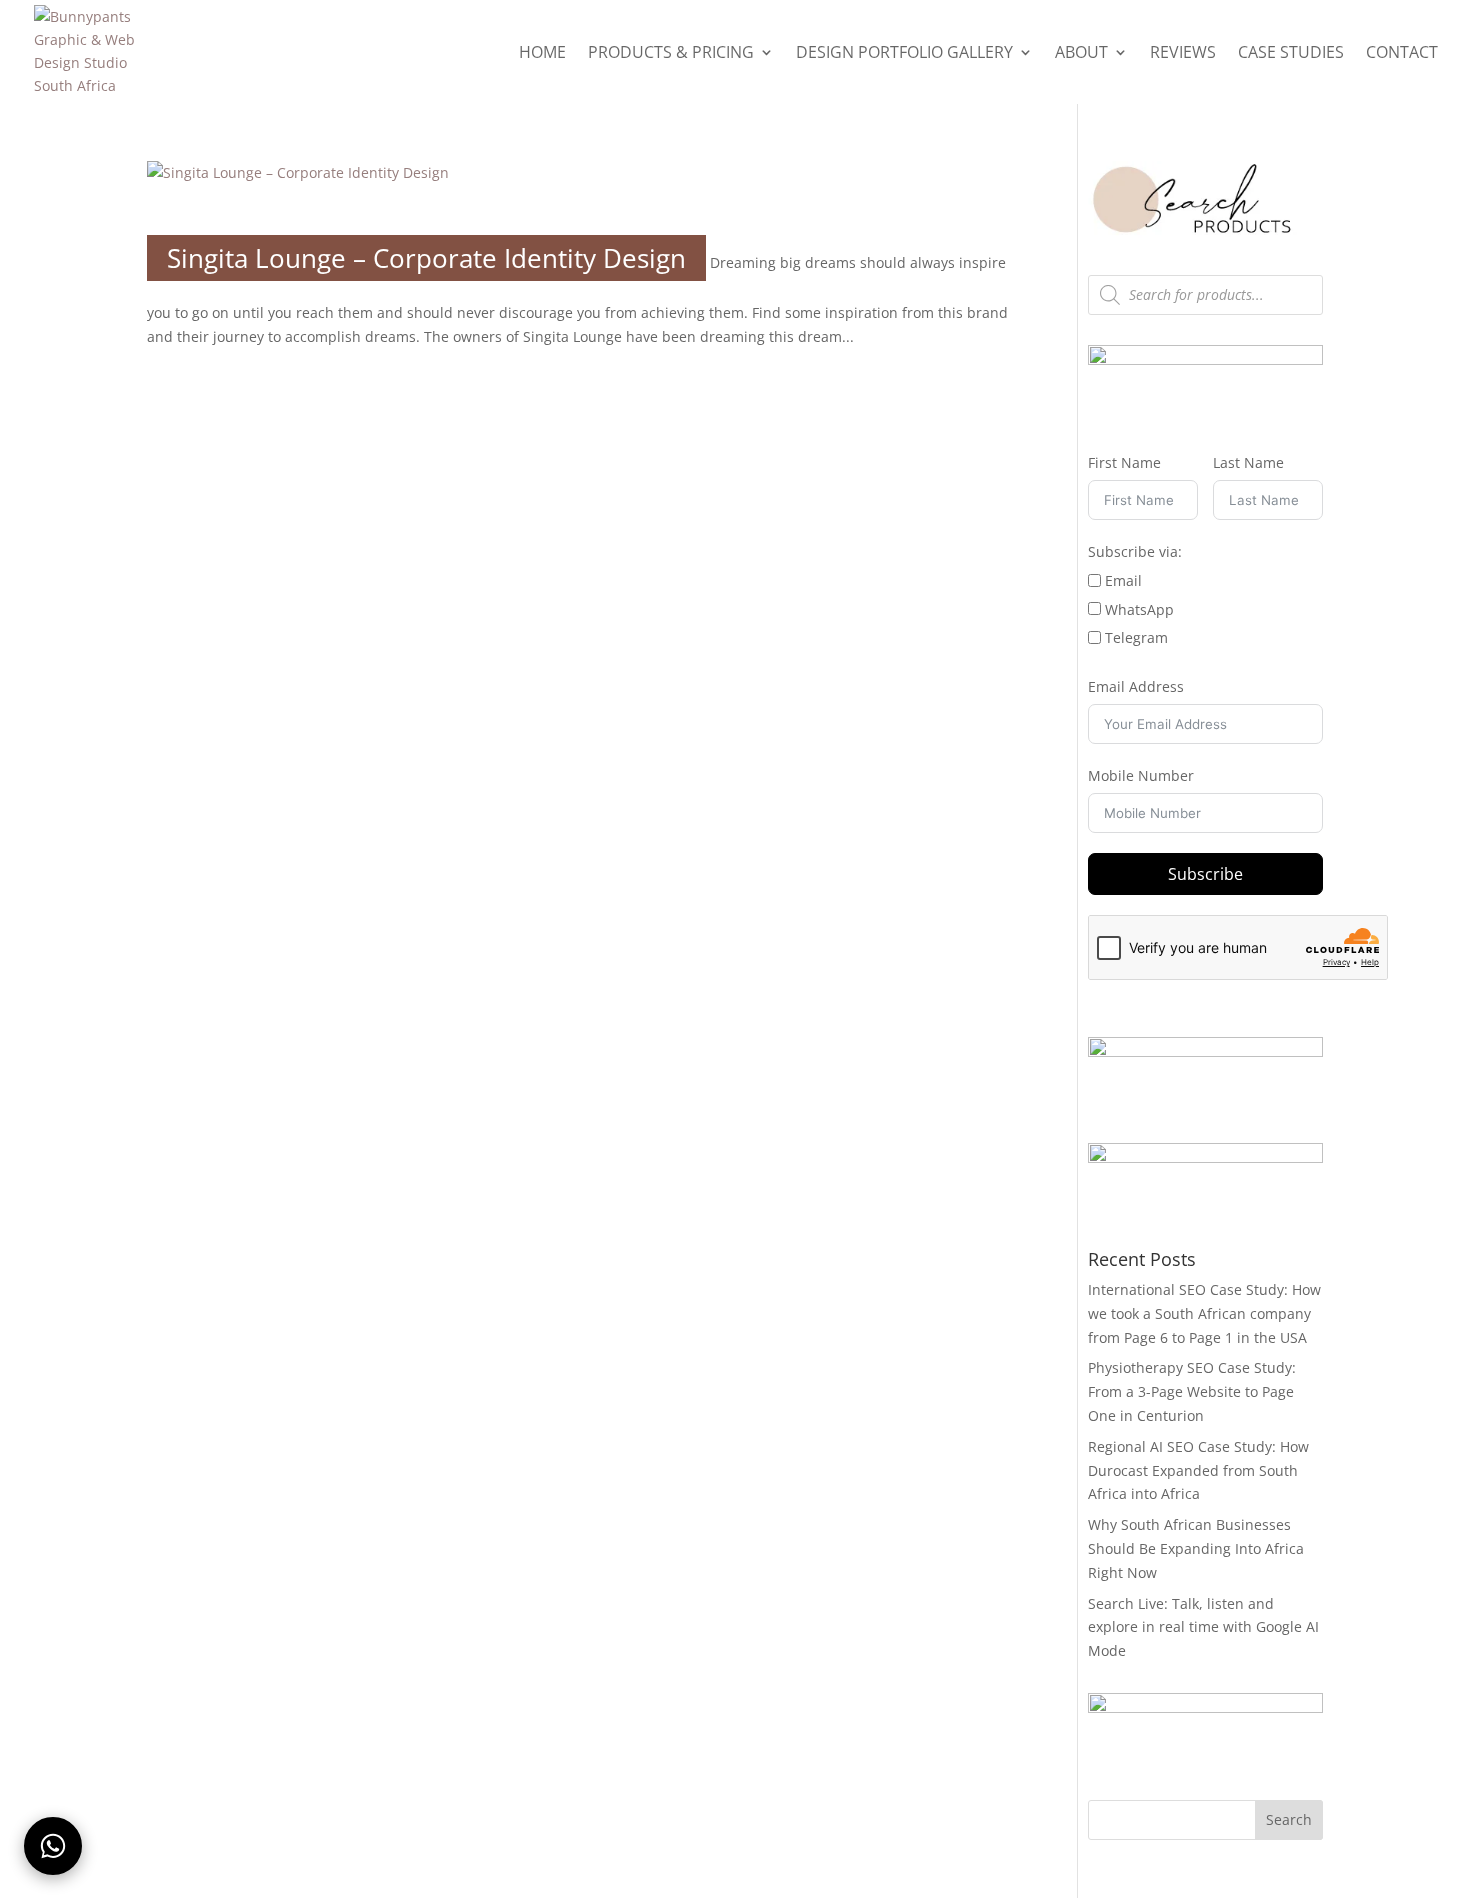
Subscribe (1205, 874)
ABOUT (1081, 54)
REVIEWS (1183, 54)
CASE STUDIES (1291, 54)
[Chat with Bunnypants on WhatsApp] (53, 1846)
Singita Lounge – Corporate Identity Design (426, 258)
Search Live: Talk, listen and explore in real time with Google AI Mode (1203, 1627)
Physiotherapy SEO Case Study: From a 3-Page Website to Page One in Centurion (1192, 1391)
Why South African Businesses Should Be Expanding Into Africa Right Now (1196, 1548)
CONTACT (1402, 54)
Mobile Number (1141, 775)
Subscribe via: (1135, 551)
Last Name (1248, 462)
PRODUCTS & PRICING (671, 54)
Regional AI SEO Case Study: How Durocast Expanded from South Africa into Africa (1198, 1470)
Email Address (1136, 686)
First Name (1124, 462)
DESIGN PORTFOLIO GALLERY (904, 54)
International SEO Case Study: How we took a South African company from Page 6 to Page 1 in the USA (1204, 1313)
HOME (542, 54)
